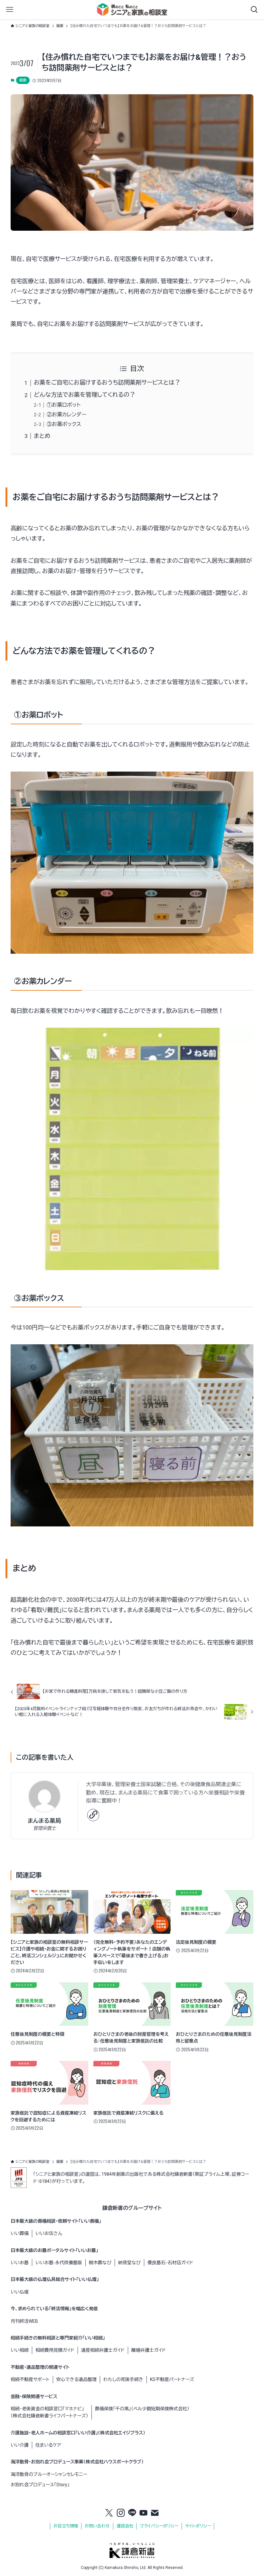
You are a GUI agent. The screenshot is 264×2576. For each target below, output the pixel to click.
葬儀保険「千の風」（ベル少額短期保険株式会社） (142, 2409)
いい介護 (20, 2445)
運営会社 (125, 2526)
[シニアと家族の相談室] (132, 10)
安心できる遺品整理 (76, 2379)
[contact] (155, 2513)
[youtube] (144, 2513)
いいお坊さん (49, 2233)
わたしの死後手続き (123, 2379)
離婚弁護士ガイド (149, 2350)
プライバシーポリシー (159, 2526)
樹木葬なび (100, 2263)
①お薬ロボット (64, 405)
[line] (132, 2513)
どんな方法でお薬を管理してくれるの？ (85, 395)
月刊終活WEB (24, 2321)
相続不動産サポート (30, 2379)
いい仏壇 (20, 2292)
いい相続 (20, 2350)
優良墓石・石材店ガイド (170, 2263)
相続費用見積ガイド (55, 2350)
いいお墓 (20, 2263)
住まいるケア (48, 2445)
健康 (23, 80)
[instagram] (121, 2513)
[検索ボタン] (254, 10)
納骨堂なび (129, 2263)
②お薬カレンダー (67, 415)
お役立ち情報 (66, 2526)
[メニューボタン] (10, 10)
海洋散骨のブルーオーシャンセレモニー (49, 2474)
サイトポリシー (198, 2526)
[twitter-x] (109, 2513)
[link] (93, 1815)
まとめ (42, 436)
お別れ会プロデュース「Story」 (40, 2485)
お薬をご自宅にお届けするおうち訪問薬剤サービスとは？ (107, 382)
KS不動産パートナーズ (172, 2379)
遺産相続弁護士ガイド (103, 2350)
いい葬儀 (20, 2233)
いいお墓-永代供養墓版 (59, 2263)
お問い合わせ (97, 2526)
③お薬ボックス (64, 424)
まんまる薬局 (44, 1821)
